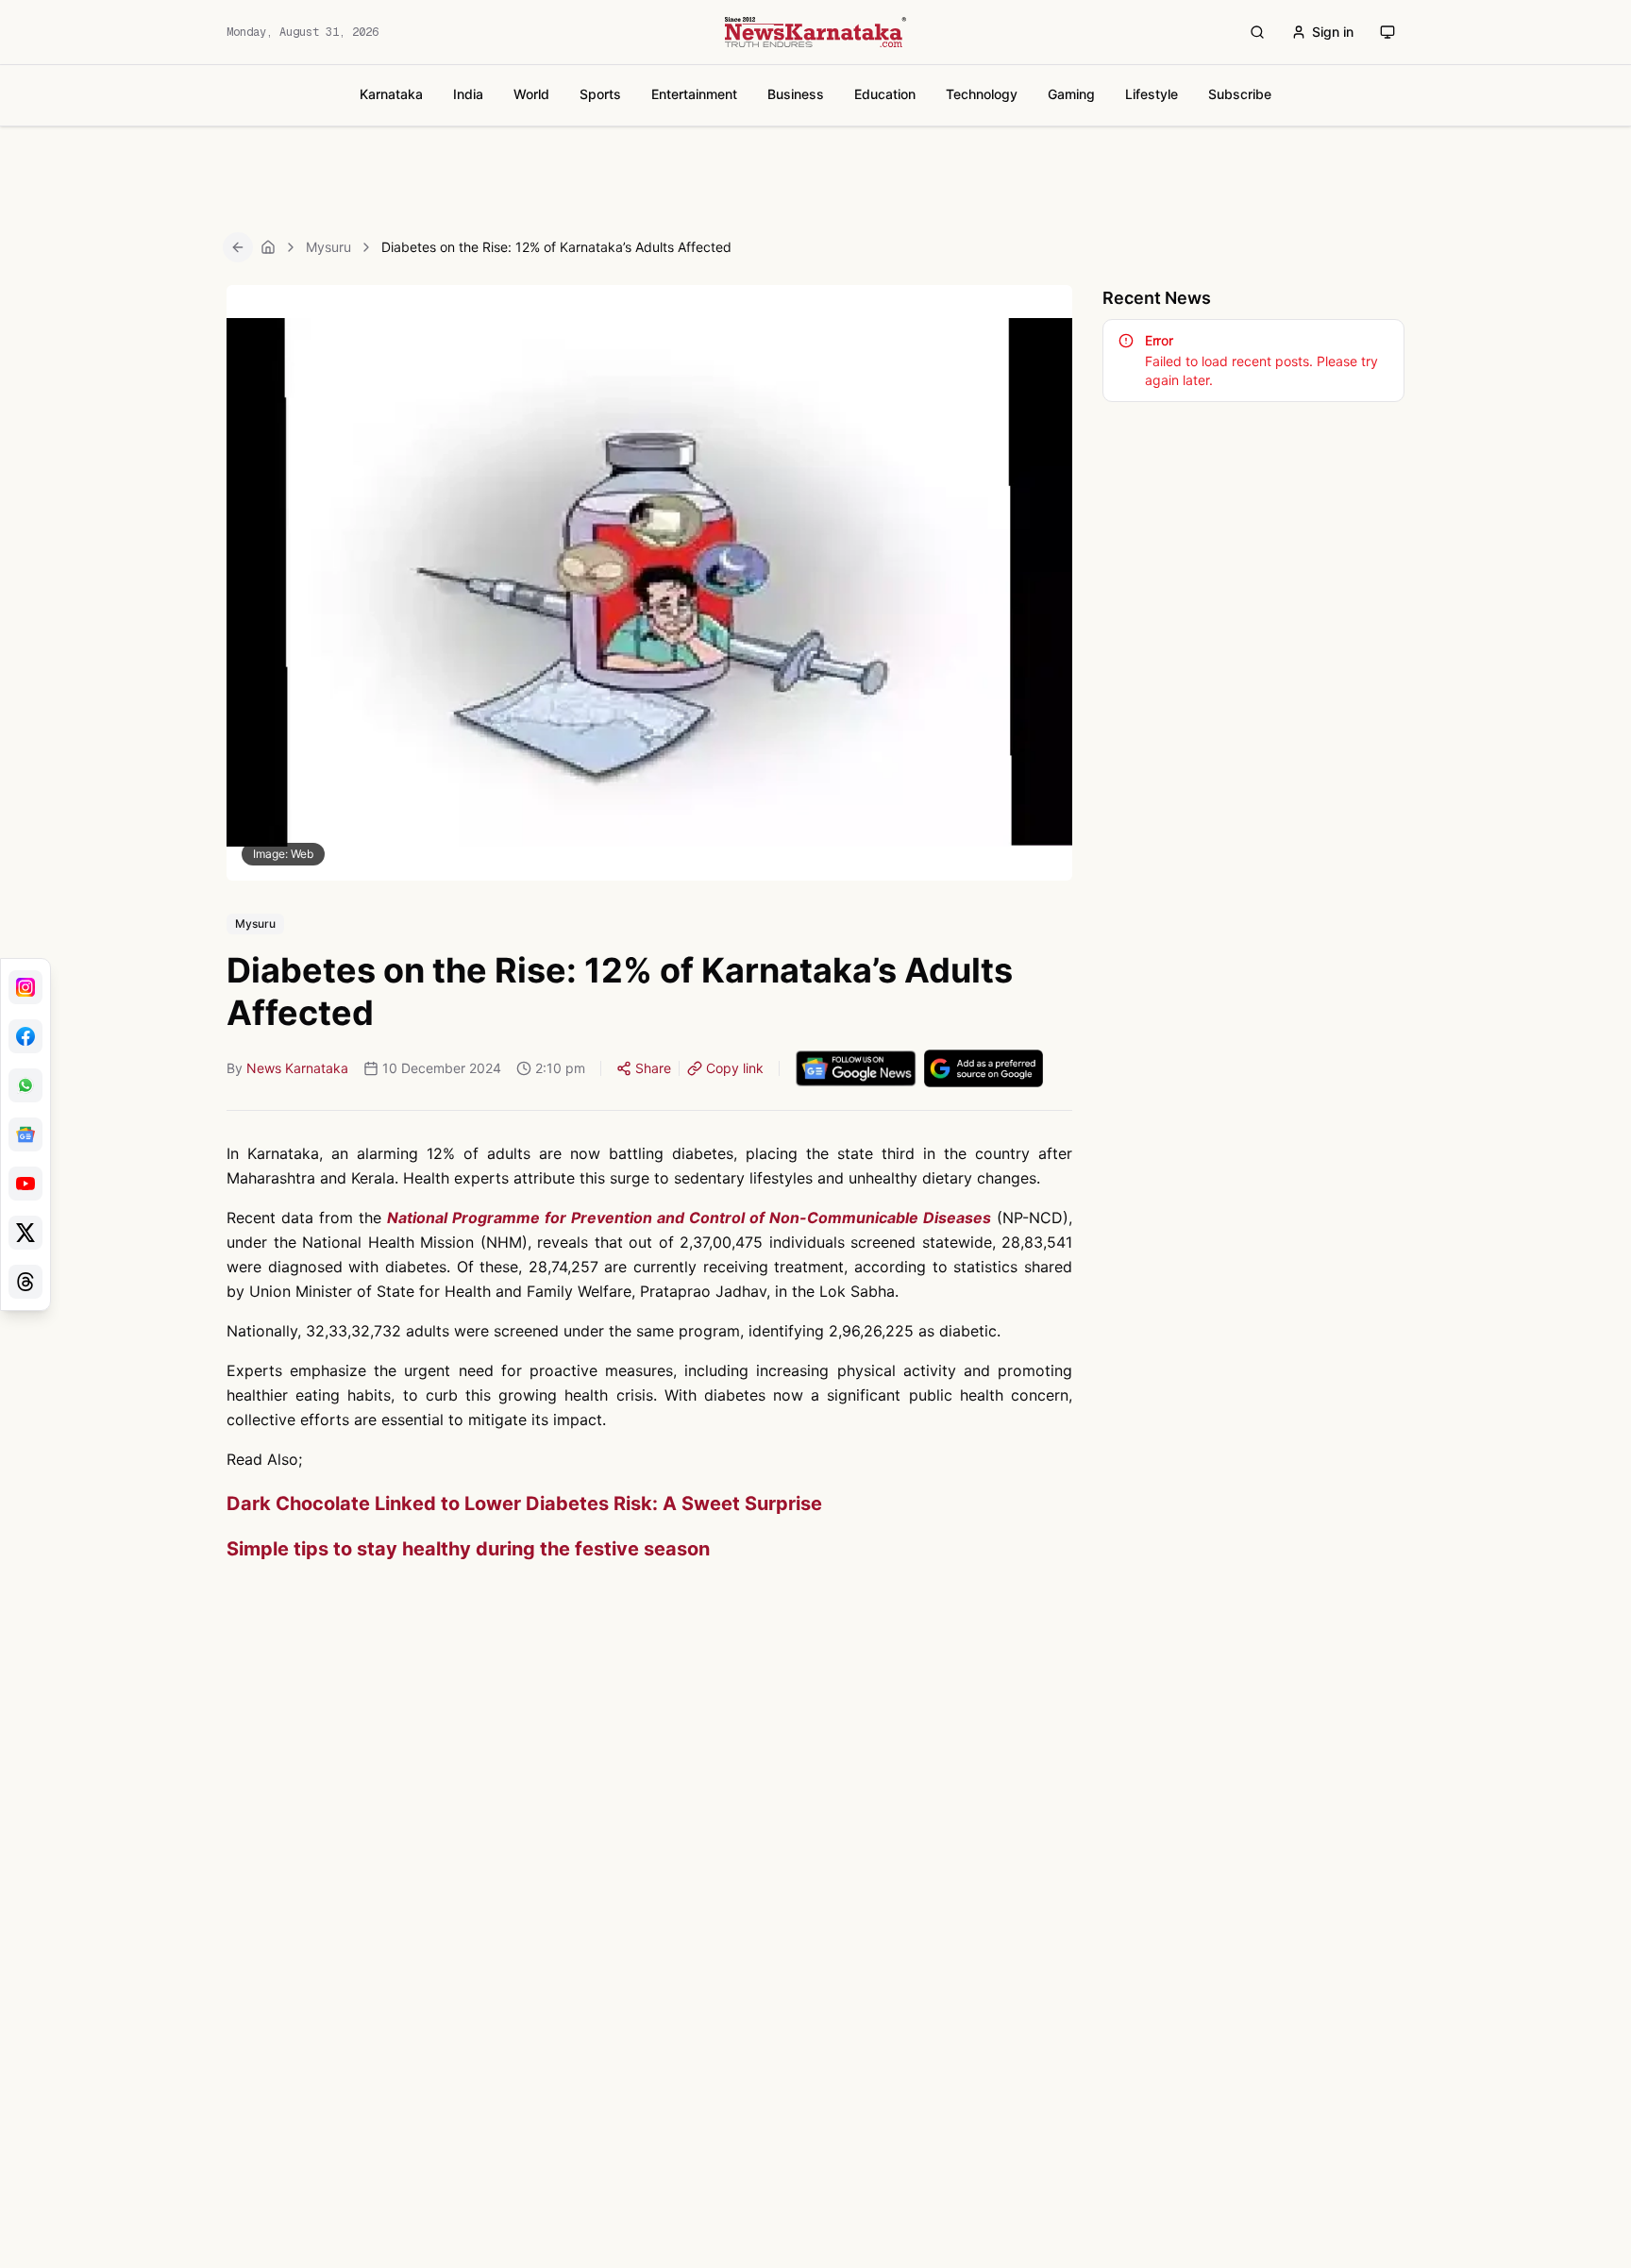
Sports (600, 94)
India (468, 94)
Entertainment (694, 94)
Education (885, 94)
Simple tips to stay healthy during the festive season (468, 1549)
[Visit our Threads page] (25, 1282)
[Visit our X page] (25, 1233)
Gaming (1071, 94)
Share (653, 1068)
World (531, 94)
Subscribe (1240, 94)
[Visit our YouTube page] (25, 1184)
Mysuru (328, 247)
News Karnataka (297, 1068)
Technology (982, 94)
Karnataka (391, 94)
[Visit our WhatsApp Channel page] (25, 1085)
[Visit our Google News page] (25, 1134)
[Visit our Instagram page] (25, 987)
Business (796, 94)
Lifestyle (1152, 94)
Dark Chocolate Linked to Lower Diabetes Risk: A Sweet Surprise (524, 1504)
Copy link (735, 1068)
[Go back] (238, 247)
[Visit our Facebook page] (25, 1036)
